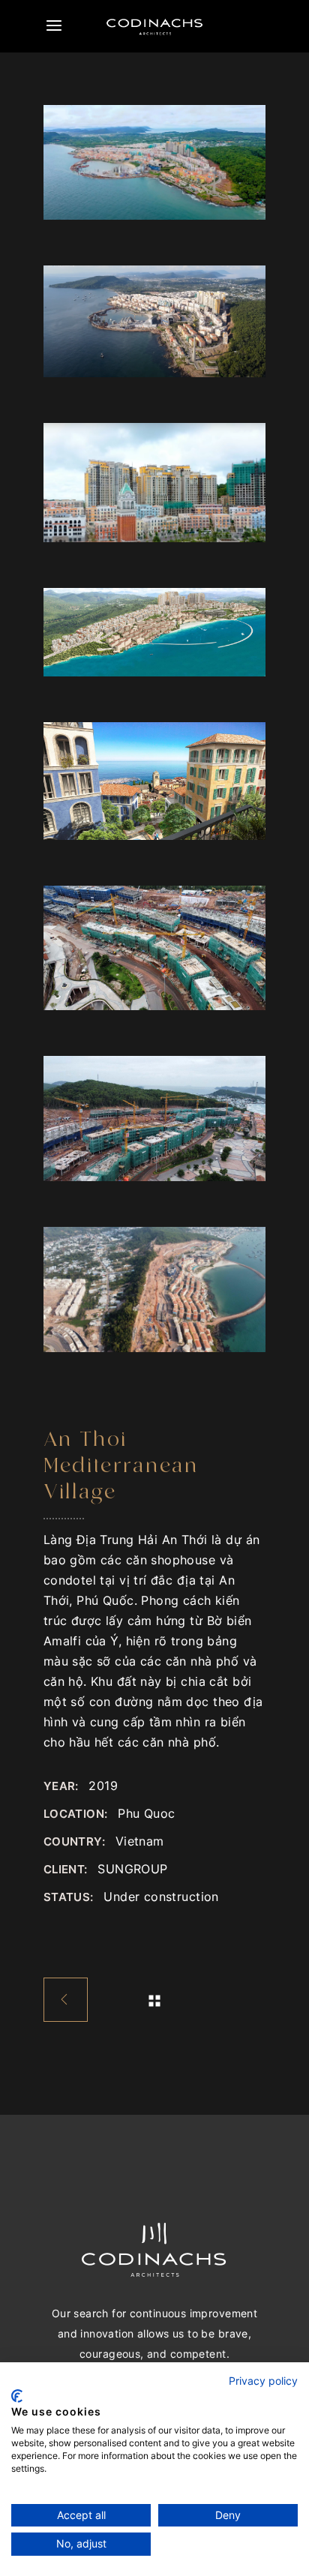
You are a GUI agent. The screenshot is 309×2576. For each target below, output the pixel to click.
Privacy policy (263, 2381)
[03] (155, 633)
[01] (155, 781)
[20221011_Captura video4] (155, 162)
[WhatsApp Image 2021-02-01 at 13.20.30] (155, 1289)
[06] (155, 948)
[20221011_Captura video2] (155, 483)
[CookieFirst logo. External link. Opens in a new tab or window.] (17, 2396)
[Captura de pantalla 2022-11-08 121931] (155, 321)
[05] (155, 1119)
